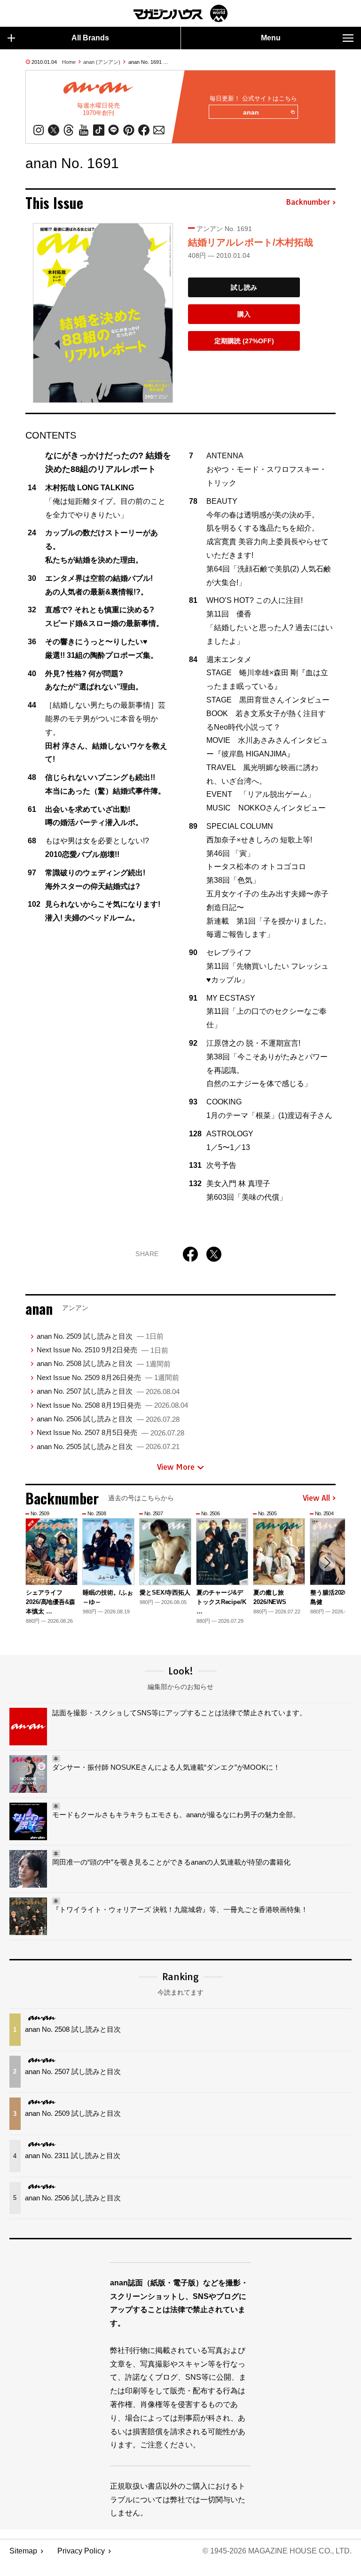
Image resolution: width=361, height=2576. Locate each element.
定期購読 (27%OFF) (244, 341)
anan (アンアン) (102, 62)
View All (316, 1498)
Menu (271, 38)
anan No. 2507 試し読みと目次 (108, 1391)
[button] (327, 1563)
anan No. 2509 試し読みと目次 (100, 1336)
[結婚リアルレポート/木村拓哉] (103, 313)
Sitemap (23, 2551)
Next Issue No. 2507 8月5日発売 (110, 1432)
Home (69, 62)
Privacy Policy (81, 2551)
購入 (244, 314)
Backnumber (308, 202)
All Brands (90, 38)
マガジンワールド (180, 13)
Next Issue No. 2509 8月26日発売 (108, 1377)
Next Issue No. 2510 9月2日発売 (102, 1350)
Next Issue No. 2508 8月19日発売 (112, 1405)
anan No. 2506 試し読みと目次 (108, 1419)
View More (176, 1467)
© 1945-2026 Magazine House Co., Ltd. (277, 2551)
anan (251, 112)
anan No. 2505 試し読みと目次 (108, 1446)
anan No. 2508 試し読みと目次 (104, 1363)
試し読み (244, 287)
